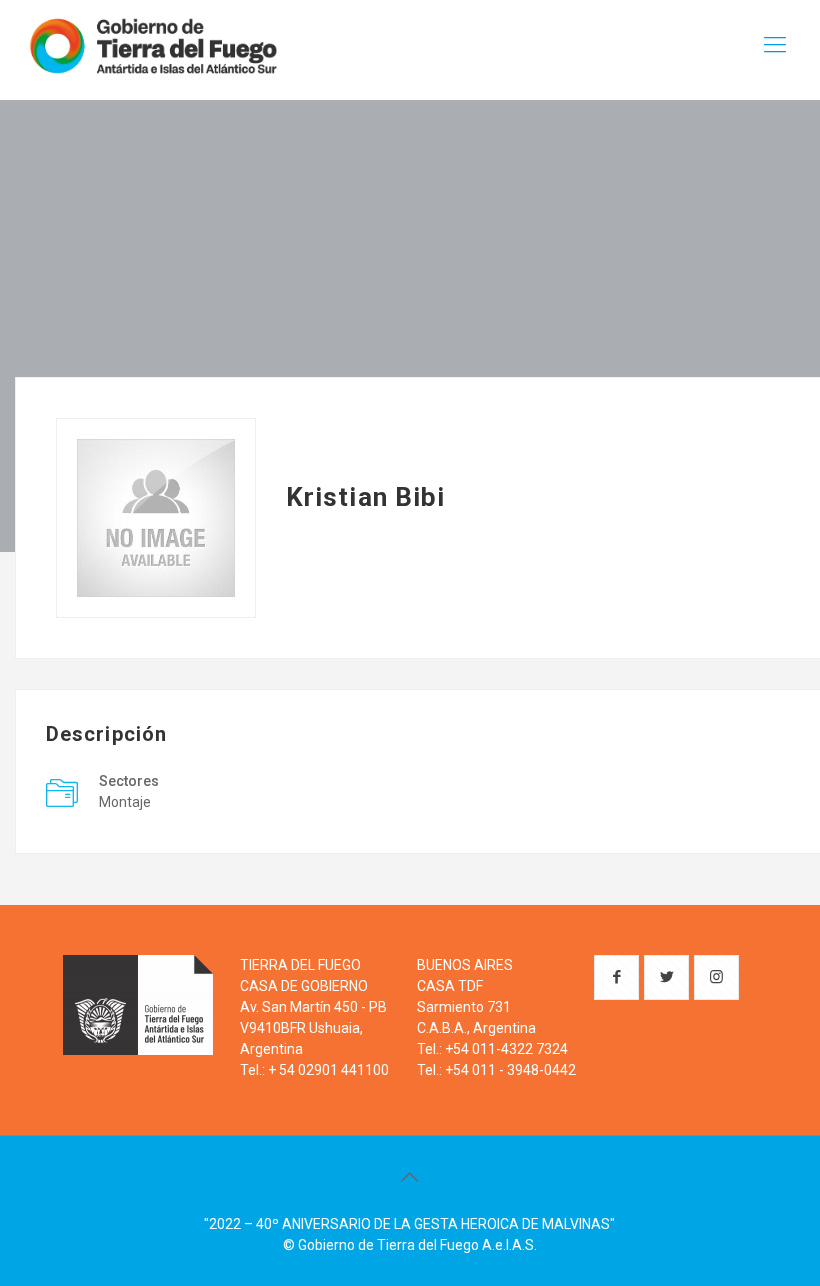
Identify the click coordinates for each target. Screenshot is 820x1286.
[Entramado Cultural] (152, 45)
